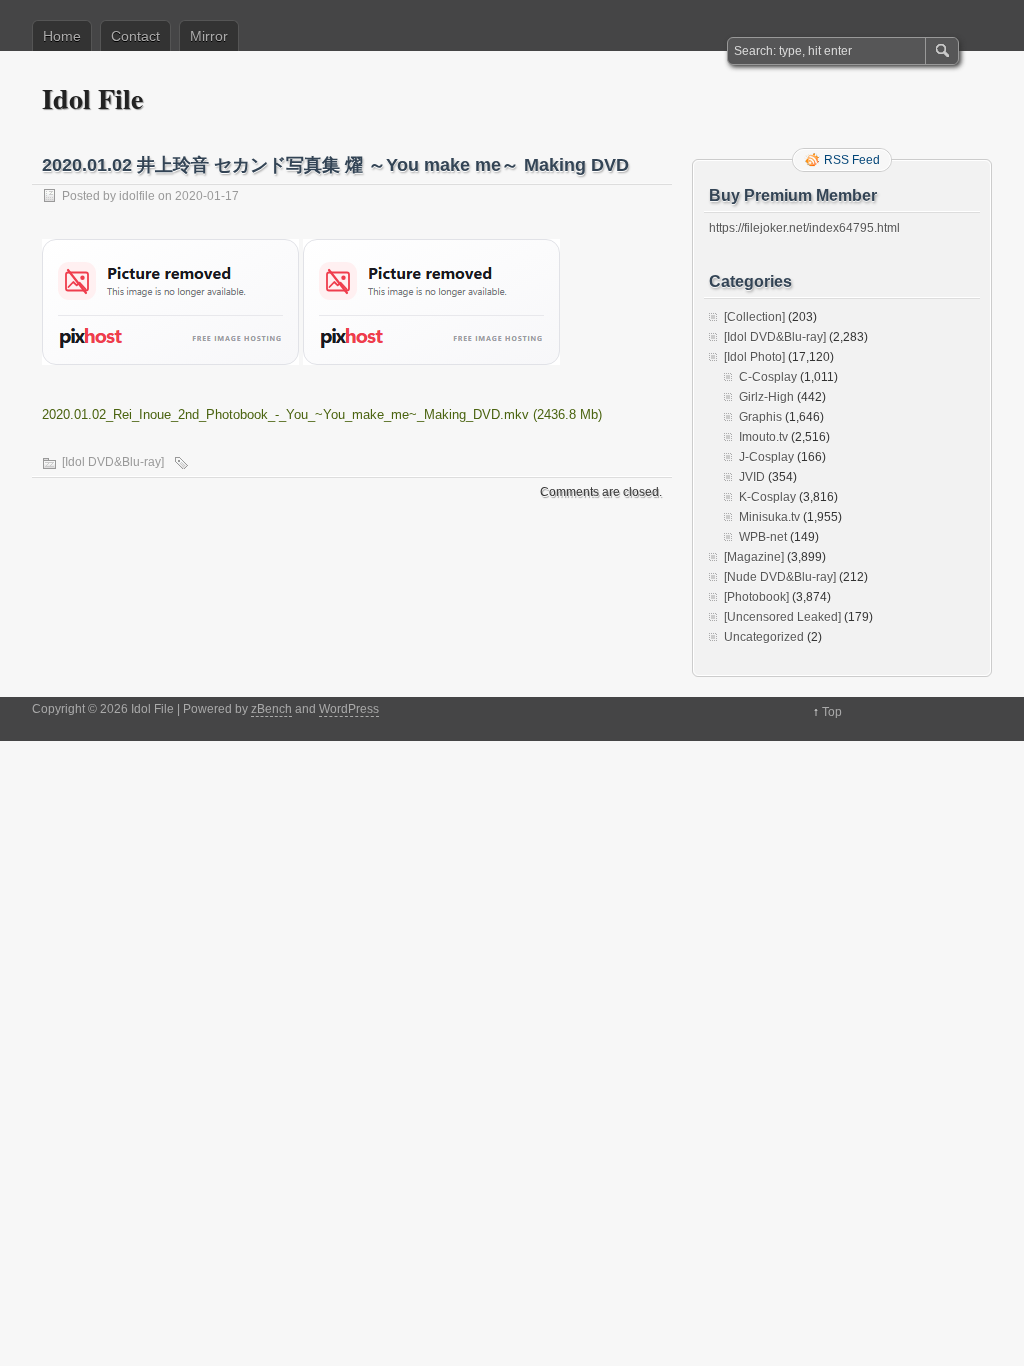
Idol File (92, 98)
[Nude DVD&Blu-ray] (780, 577)
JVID (752, 477)
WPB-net (763, 537)
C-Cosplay (768, 377)
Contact (135, 36)
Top (832, 712)
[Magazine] (754, 557)
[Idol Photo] (754, 357)
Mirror (209, 36)
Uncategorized (764, 637)
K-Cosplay (767, 497)
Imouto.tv (763, 437)
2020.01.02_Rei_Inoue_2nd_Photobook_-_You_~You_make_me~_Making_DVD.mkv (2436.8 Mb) (322, 414)
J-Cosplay (766, 457)
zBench (271, 709)
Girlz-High (766, 397)
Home (62, 36)
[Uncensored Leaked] (782, 617)
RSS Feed (852, 160)
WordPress (349, 709)
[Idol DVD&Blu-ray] (113, 462)
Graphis (760, 417)
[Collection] (754, 317)
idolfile (137, 196)
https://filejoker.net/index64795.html (804, 228)
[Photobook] (756, 597)
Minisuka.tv (769, 517)
